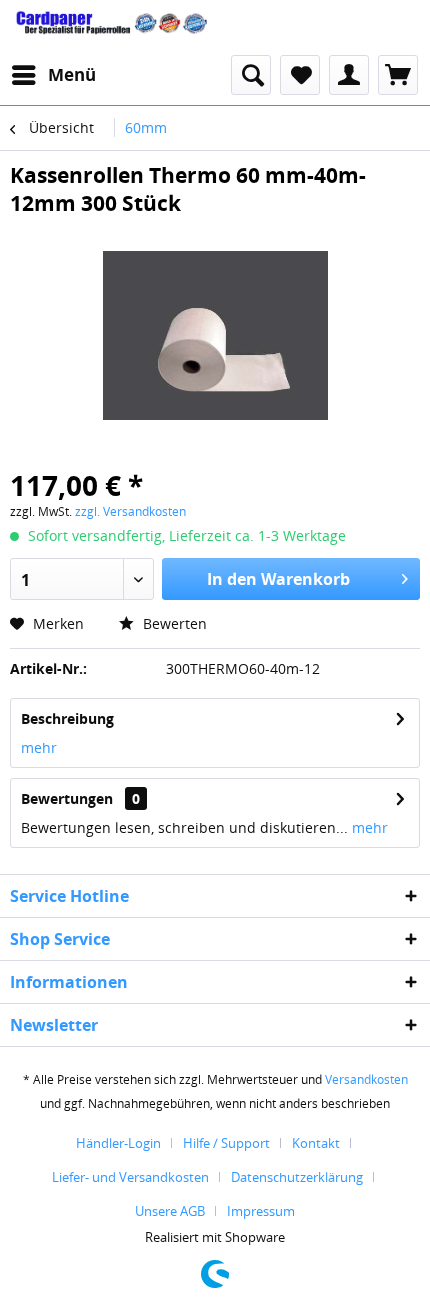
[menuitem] (53, 75)
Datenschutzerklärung (297, 1177)
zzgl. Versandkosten (130, 511)
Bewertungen (67, 798)
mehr (39, 747)
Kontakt (316, 1143)
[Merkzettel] (300, 75)
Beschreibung (67, 718)
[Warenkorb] (398, 75)
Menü (72, 74)
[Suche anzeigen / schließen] (251, 75)
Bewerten (173, 623)
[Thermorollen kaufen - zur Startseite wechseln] (112, 27)
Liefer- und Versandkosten (130, 1177)
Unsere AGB (170, 1211)
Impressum (261, 1211)
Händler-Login (118, 1143)
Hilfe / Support (226, 1143)
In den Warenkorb (278, 579)
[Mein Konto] (349, 75)
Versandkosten (366, 1079)
